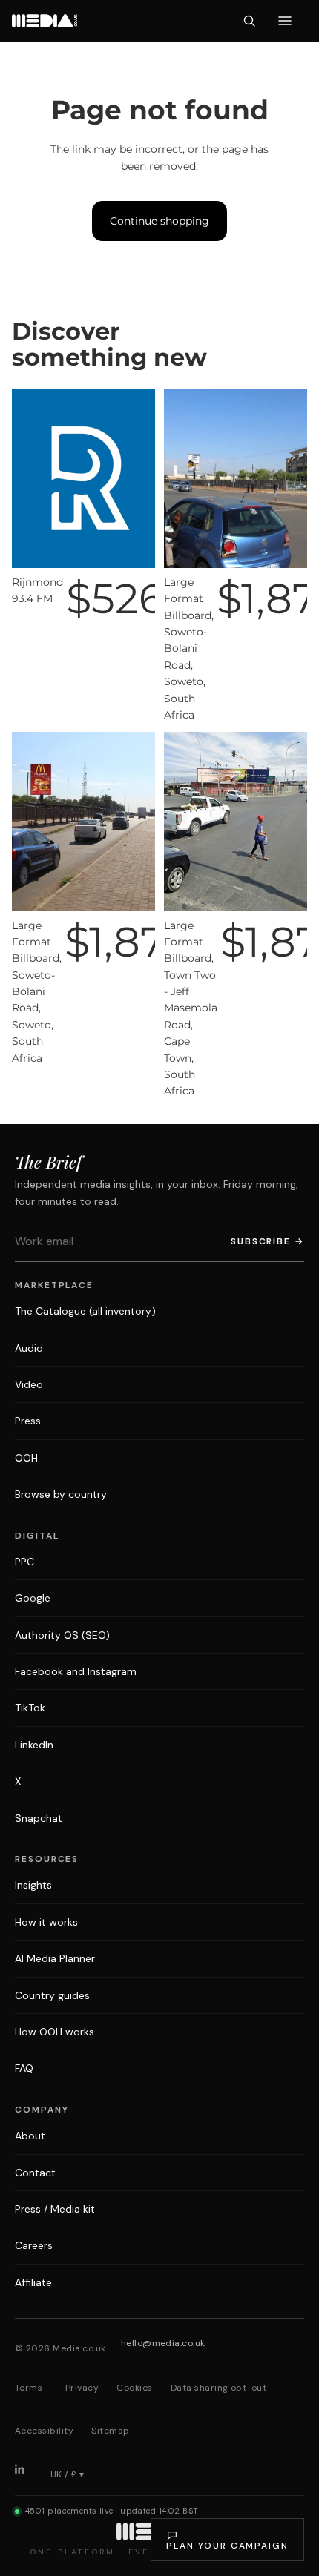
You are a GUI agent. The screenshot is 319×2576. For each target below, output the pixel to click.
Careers (34, 2245)
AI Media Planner (55, 1958)
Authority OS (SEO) (62, 1635)
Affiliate (33, 2282)
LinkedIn (34, 1745)
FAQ (24, 2068)
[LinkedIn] (25, 2474)
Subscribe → (267, 1241)
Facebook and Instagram (76, 1671)
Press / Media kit (55, 2209)
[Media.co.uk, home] (45, 21)
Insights (33, 1885)
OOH (26, 1458)
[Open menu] (285, 21)
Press (28, 1421)
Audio (29, 1348)
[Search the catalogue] (249, 21)
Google (33, 1598)
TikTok (30, 1708)
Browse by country (61, 1494)
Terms (29, 2388)
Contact (35, 2173)
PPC (24, 1562)
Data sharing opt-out (219, 2388)
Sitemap (110, 2431)
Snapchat (39, 1818)
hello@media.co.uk (163, 2343)
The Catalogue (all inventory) (85, 1311)
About (30, 2136)
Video (29, 1384)
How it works (46, 1922)
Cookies (134, 2388)
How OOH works (55, 2032)
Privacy (82, 2388)
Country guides (52, 1995)
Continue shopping (159, 221)
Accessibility (44, 2431)
